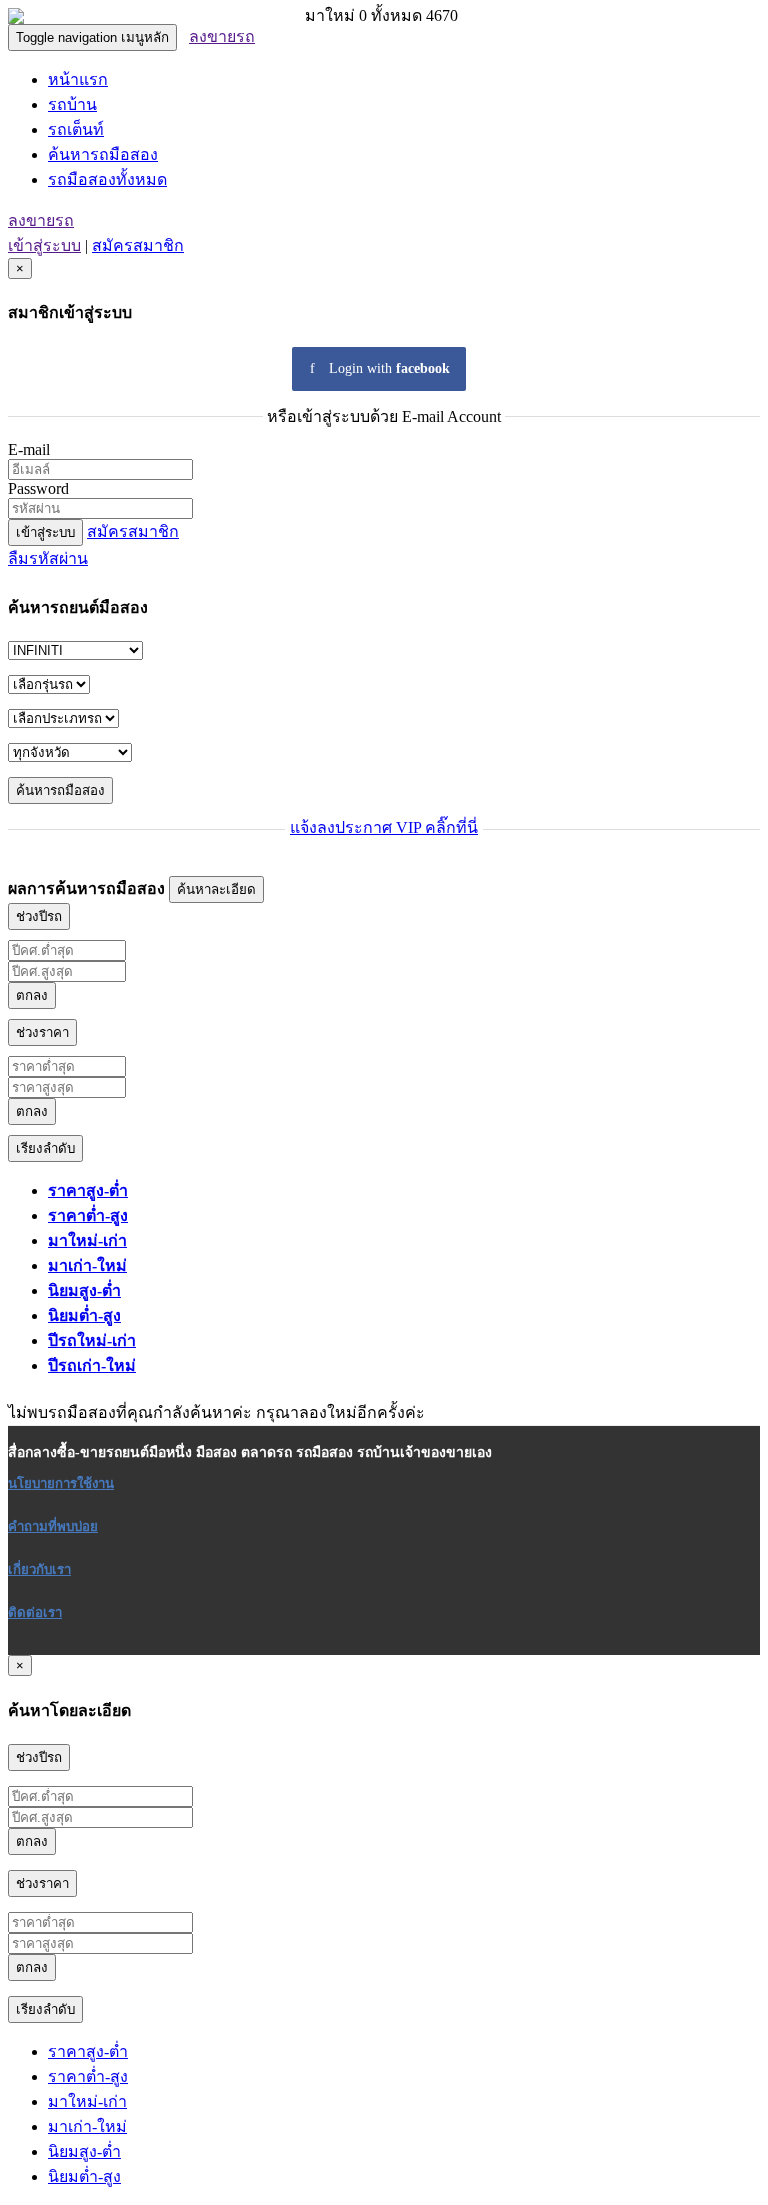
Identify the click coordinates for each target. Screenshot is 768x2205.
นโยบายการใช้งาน (61, 1483)
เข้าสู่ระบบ (44, 245)
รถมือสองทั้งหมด (107, 179)
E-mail (29, 449)
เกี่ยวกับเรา (39, 1569)
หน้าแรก (78, 79)
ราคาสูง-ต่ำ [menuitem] (88, 1190)
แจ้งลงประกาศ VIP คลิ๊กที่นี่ (384, 827)
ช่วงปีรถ (39, 916)
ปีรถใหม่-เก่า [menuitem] (92, 1340)
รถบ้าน (72, 104)
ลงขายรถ (222, 36)
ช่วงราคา (42, 1032)
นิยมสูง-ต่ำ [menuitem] (84, 1290)
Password (38, 488)
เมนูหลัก (92, 37)
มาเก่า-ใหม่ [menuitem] (87, 1265)
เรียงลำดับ (45, 1148)
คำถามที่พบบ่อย (53, 1526)
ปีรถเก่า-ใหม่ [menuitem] (92, 1365)
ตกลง (32, 995)
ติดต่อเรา (35, 1612)
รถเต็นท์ (76, 129)
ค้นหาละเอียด (216, 889)
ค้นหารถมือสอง (103, 154)
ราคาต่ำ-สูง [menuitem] (88, 1215)
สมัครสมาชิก (138, 245)
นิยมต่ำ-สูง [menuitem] (84, 1315)
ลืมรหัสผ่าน (48, 558)
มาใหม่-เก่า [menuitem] (87, 1240)
